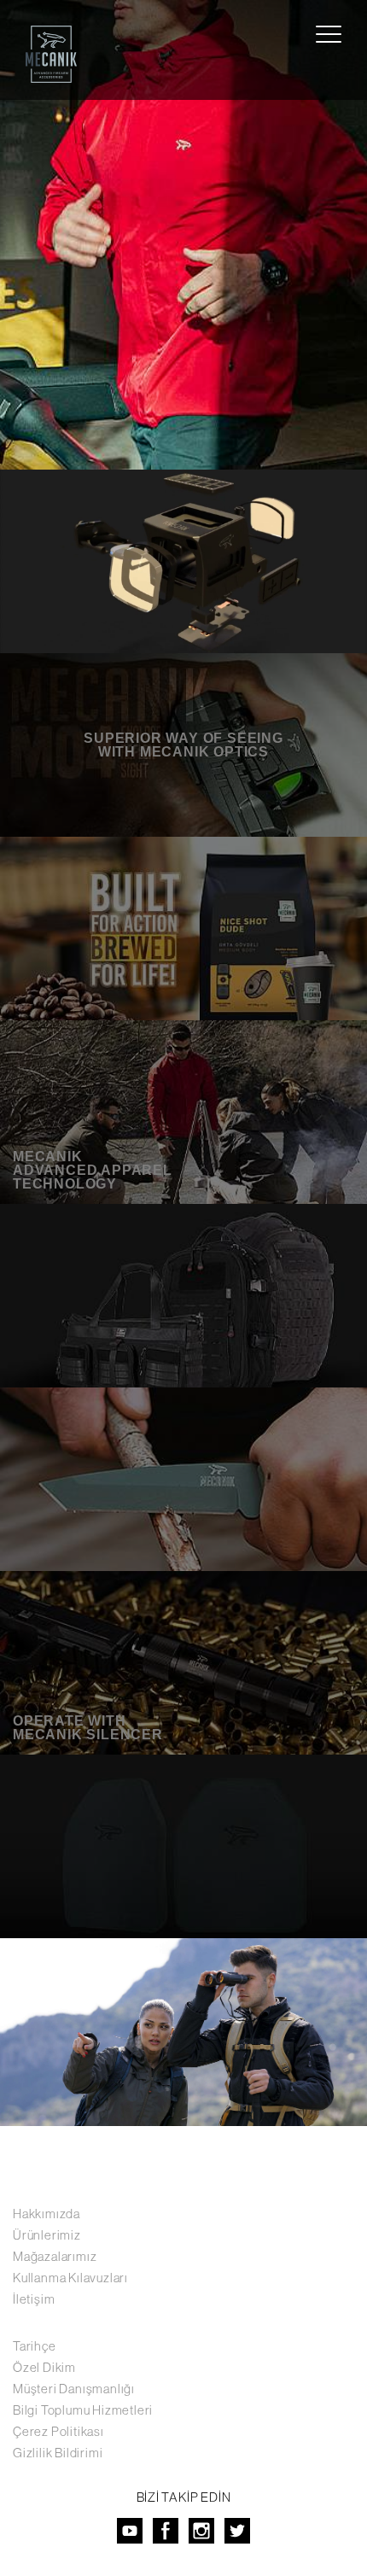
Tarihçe (35, 2346)
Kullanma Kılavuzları (70, 2278)
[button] (13, 235)
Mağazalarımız (55, 2256)
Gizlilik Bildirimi (58, 2453)
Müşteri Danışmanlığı (74, 2389)
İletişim (34, 2299)
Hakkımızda (47, 2214)
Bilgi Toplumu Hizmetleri (83, 2410)
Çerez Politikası (58, 2431)
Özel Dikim (44, 2367)
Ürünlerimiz (47, 2235)
